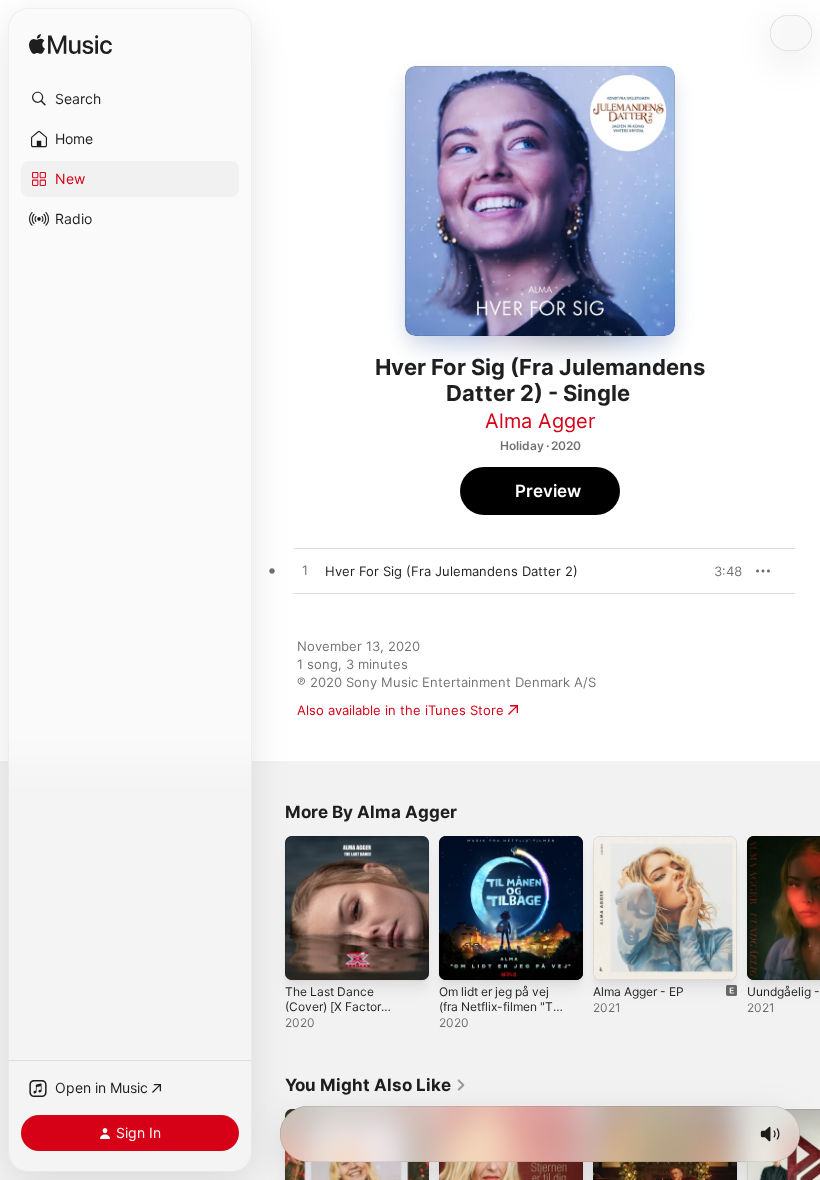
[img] (70, 45)
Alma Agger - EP (638, 991)
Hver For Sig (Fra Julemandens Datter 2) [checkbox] (451, 571)
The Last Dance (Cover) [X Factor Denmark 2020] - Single (333, 1014)
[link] (376, 1085)
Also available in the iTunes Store (400, 710)
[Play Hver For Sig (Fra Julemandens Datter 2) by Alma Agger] (305, 571)
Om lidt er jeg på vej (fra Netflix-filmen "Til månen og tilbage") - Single (499, 1014)
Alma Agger (540, 421)
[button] (130, 99)
